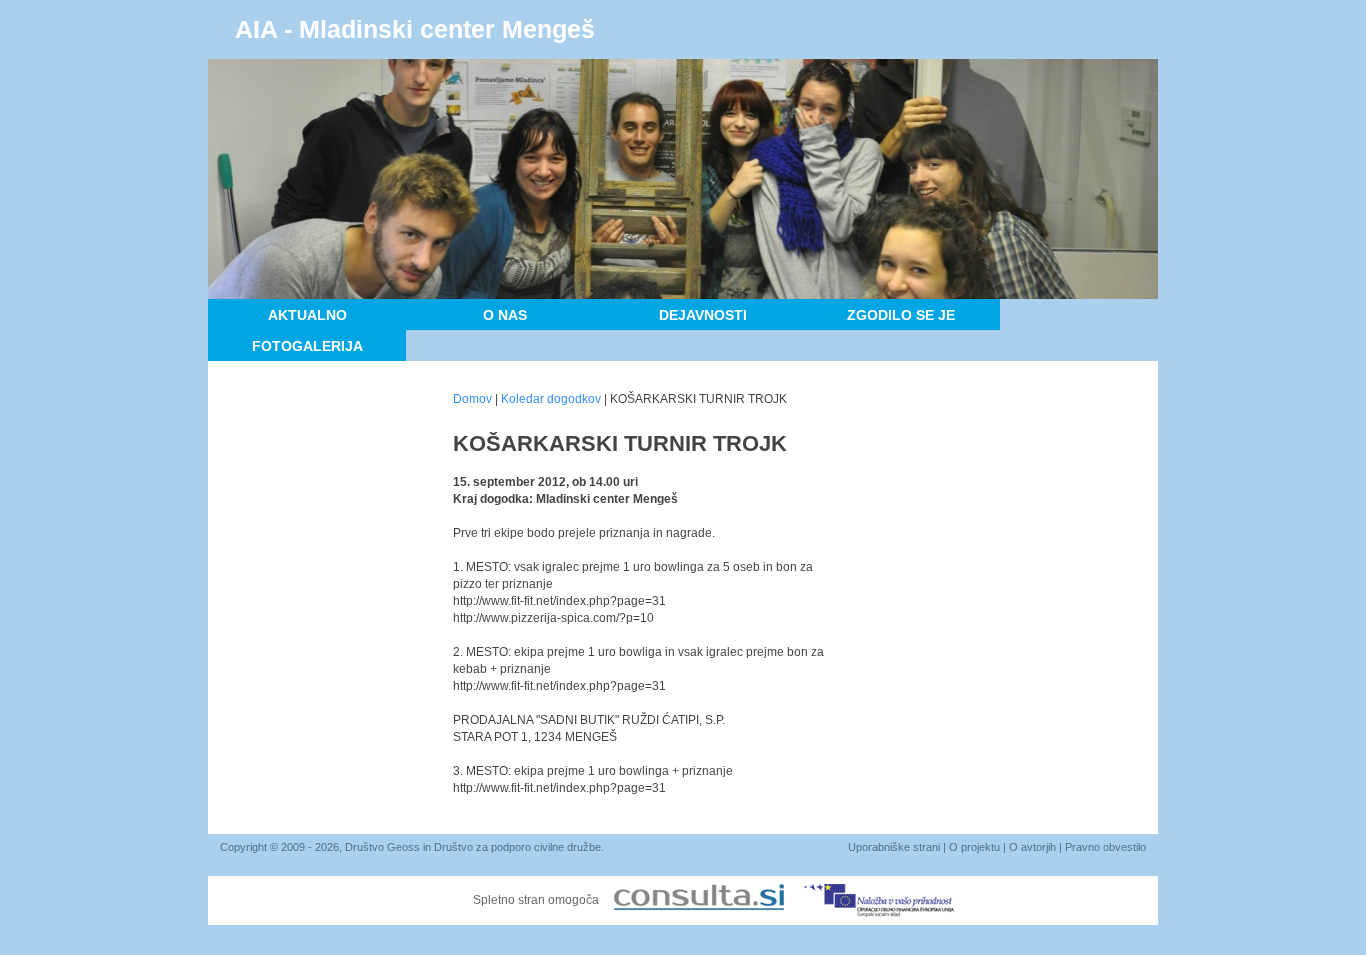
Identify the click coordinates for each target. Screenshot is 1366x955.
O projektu (974, 847)
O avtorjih (1032, 847)
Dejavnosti (703, 315)
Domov (472, 399)
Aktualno (307, 315)
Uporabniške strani (894, 847)
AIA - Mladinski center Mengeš (415, 29)
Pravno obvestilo (1105, 847)
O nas (505, 315)
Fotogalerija (307, 346)
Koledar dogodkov (551, 399)
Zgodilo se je (901, 315)
